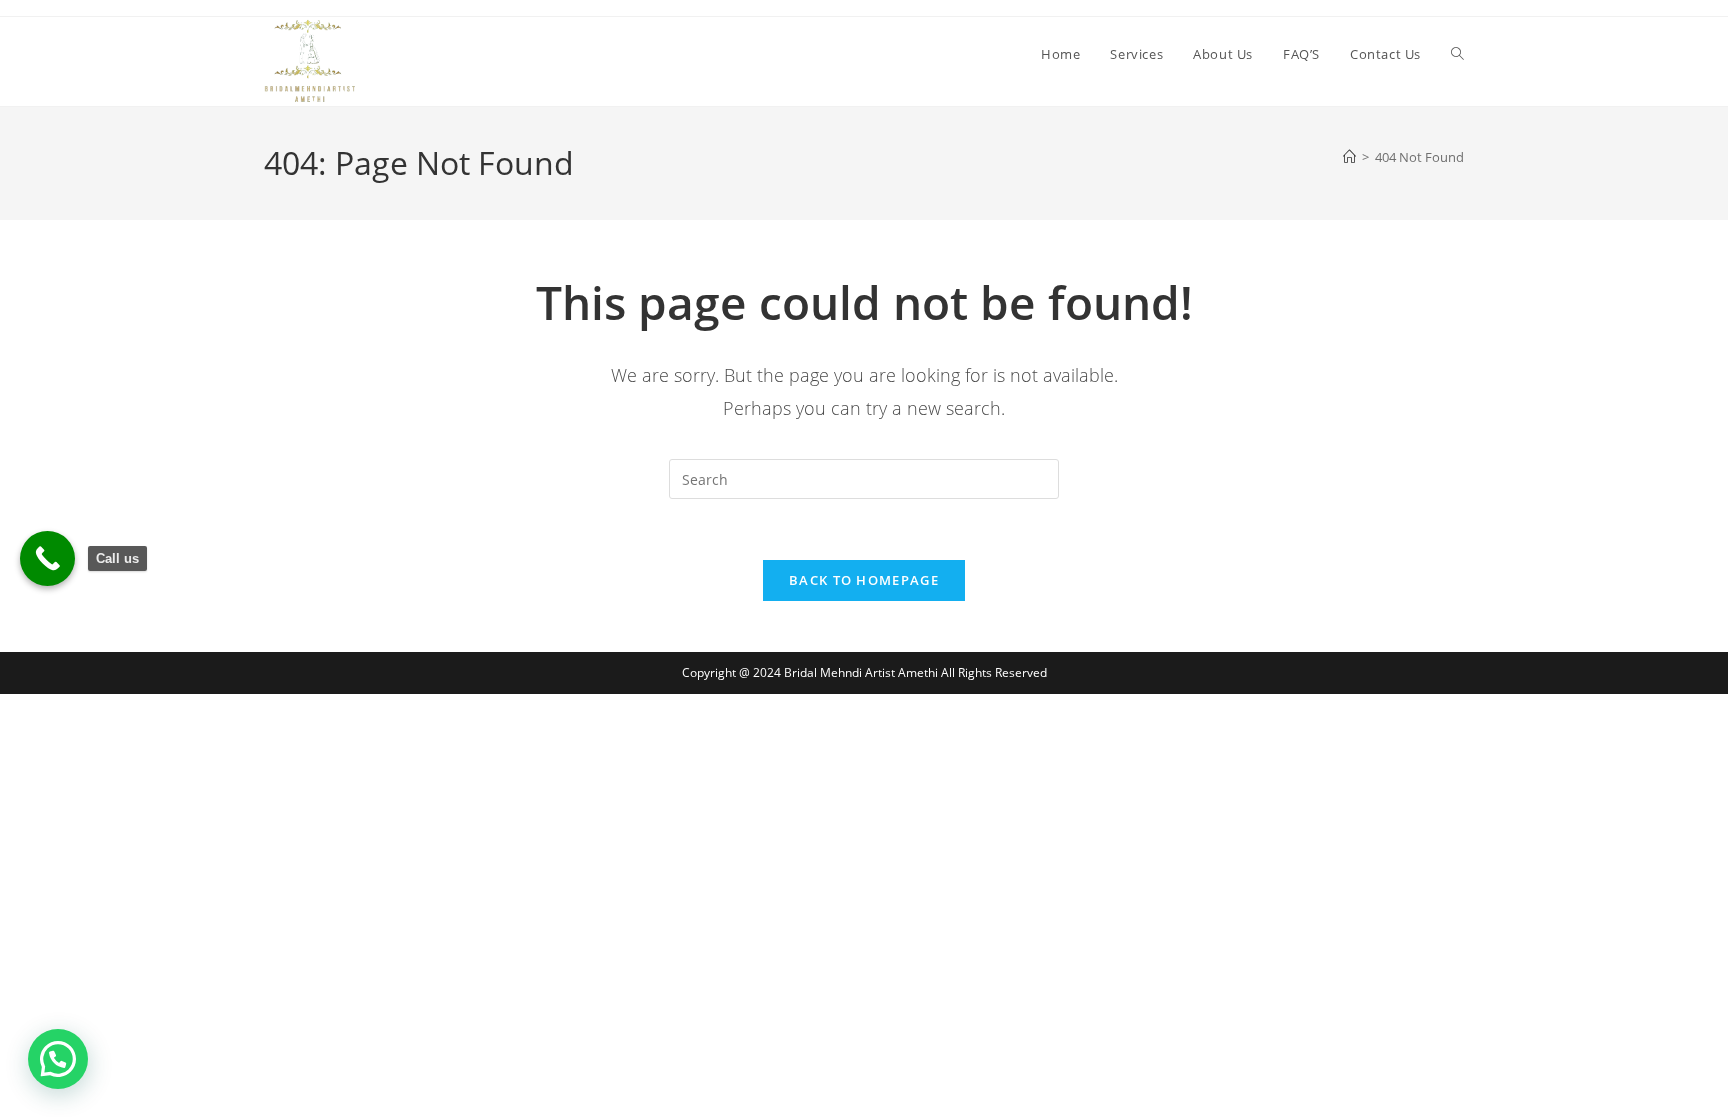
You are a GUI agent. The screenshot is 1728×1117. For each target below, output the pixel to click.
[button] (58, 1059)
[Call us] (47, 558)
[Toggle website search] (1457, 54)
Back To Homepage (864, 580)
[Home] (1349, 157)
